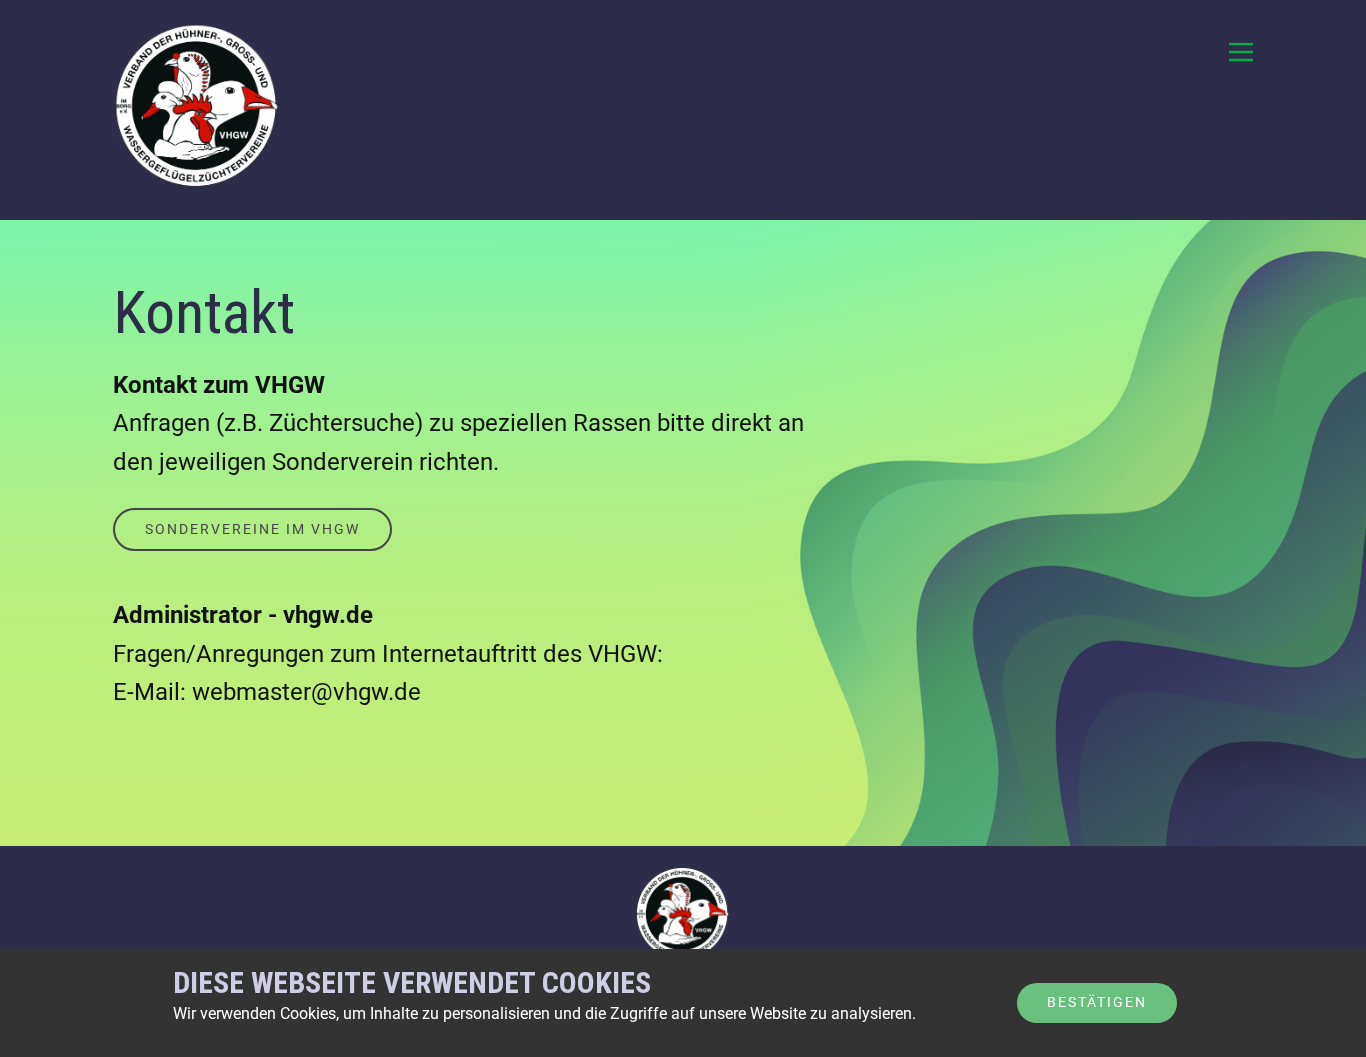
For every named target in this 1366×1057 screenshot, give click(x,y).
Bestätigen (1097, 1002)
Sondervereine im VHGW (252, 529)
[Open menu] (1241, 52)
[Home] (197, 110)
